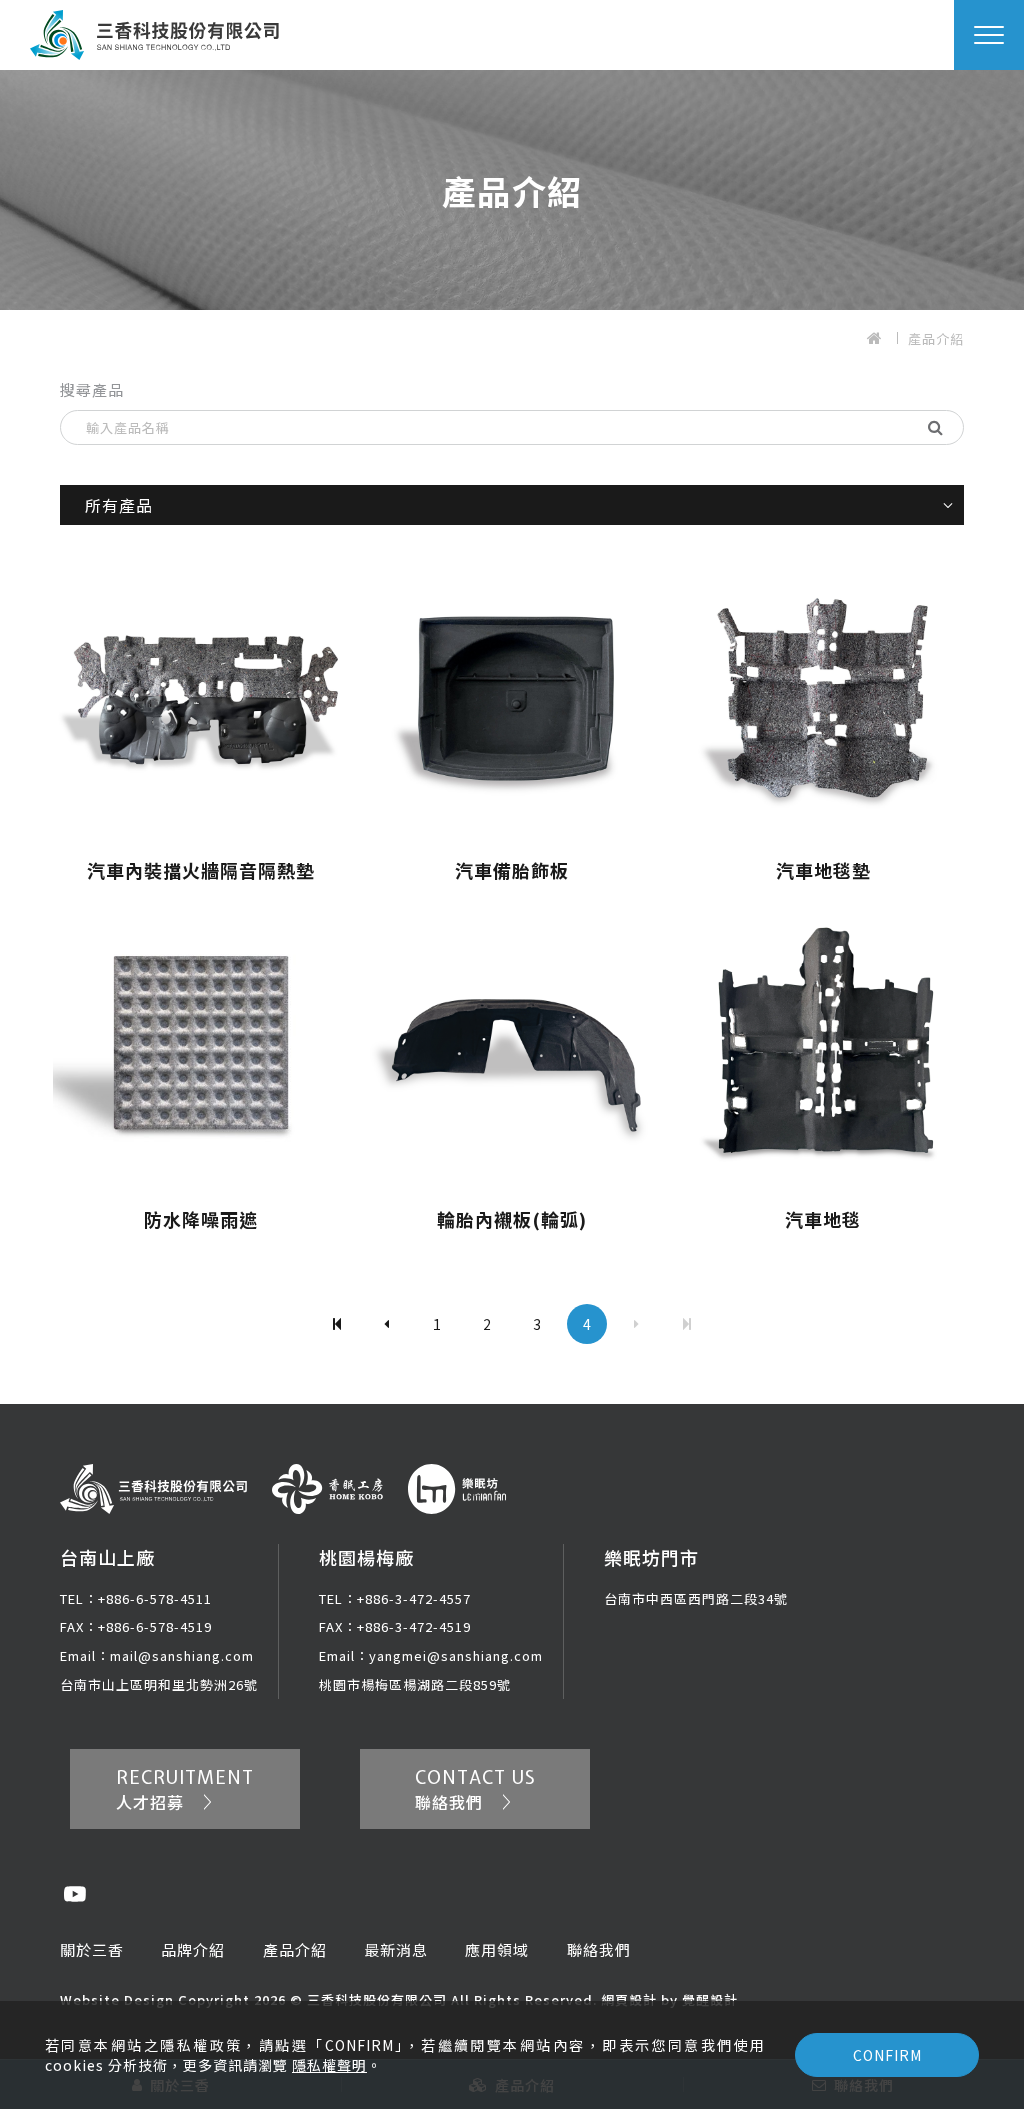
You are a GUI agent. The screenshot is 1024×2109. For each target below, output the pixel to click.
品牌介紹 (193, 1949)
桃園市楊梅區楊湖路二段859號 (415, 1684)
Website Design (119, 1999)
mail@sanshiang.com (157, 1655)
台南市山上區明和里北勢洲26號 (159, 1684)
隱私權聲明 (329, 2065)
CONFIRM (887, 2055)
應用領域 (497, 1949)
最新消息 (396, 1949)
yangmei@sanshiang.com (431, 1655)
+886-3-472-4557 (395, 1598)
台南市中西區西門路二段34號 (696, 1598)
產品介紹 (936, 338)
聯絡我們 (599, 1949)
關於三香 (92, 1949)
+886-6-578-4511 (136, 1598)
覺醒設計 (710, 1999)
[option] (512, 190)
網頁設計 (629, 1999)
